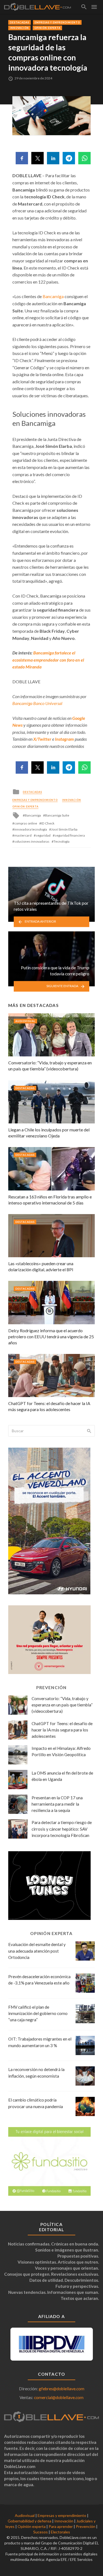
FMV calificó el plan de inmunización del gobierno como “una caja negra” (38, 2013)
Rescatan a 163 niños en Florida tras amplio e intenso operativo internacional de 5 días (50, 1200)
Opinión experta (47, 28)
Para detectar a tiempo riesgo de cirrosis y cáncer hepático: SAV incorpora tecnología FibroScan (62, 1829)
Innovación (19, 28)
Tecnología (62, 841)
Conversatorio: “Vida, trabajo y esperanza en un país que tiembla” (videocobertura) (50, 1066)
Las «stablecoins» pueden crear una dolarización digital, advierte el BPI (41, 1266)
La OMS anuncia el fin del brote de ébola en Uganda (62, 1776)
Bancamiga (53, 296)
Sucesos (41, 2532)
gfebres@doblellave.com (62, 2389)
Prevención (86, 2526)
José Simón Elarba (64, 829)
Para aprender (61, 2526)
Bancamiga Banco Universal (37, 703)
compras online (26, 823)
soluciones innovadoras (32, 841)
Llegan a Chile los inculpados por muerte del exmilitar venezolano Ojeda (49, 1133)
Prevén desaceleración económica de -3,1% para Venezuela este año (39, 1980)
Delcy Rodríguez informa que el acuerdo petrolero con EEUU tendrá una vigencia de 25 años (51, 1336)
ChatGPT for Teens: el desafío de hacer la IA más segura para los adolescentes (49, 1406)
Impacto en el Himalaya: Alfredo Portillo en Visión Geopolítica (61, 1751)
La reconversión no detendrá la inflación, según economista (36, 2073)
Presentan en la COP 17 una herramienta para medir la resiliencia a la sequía (57, 1804)
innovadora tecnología (31, 829)
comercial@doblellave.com (59, 2397)
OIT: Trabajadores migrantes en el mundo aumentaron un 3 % (40, 2042)
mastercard (23, 835)
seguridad (43, 835)
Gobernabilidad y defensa (30, 2521)
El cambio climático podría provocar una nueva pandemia (36, 2103)
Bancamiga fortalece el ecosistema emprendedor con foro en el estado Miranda (48, 660)
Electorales (60, 2532)
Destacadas (20, 22)
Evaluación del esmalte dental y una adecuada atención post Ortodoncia (37, 1951)
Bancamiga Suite (57, 815)
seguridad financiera (70, 835)
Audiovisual (25, 1021)
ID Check (48, 823)
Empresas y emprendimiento (57, 22)
